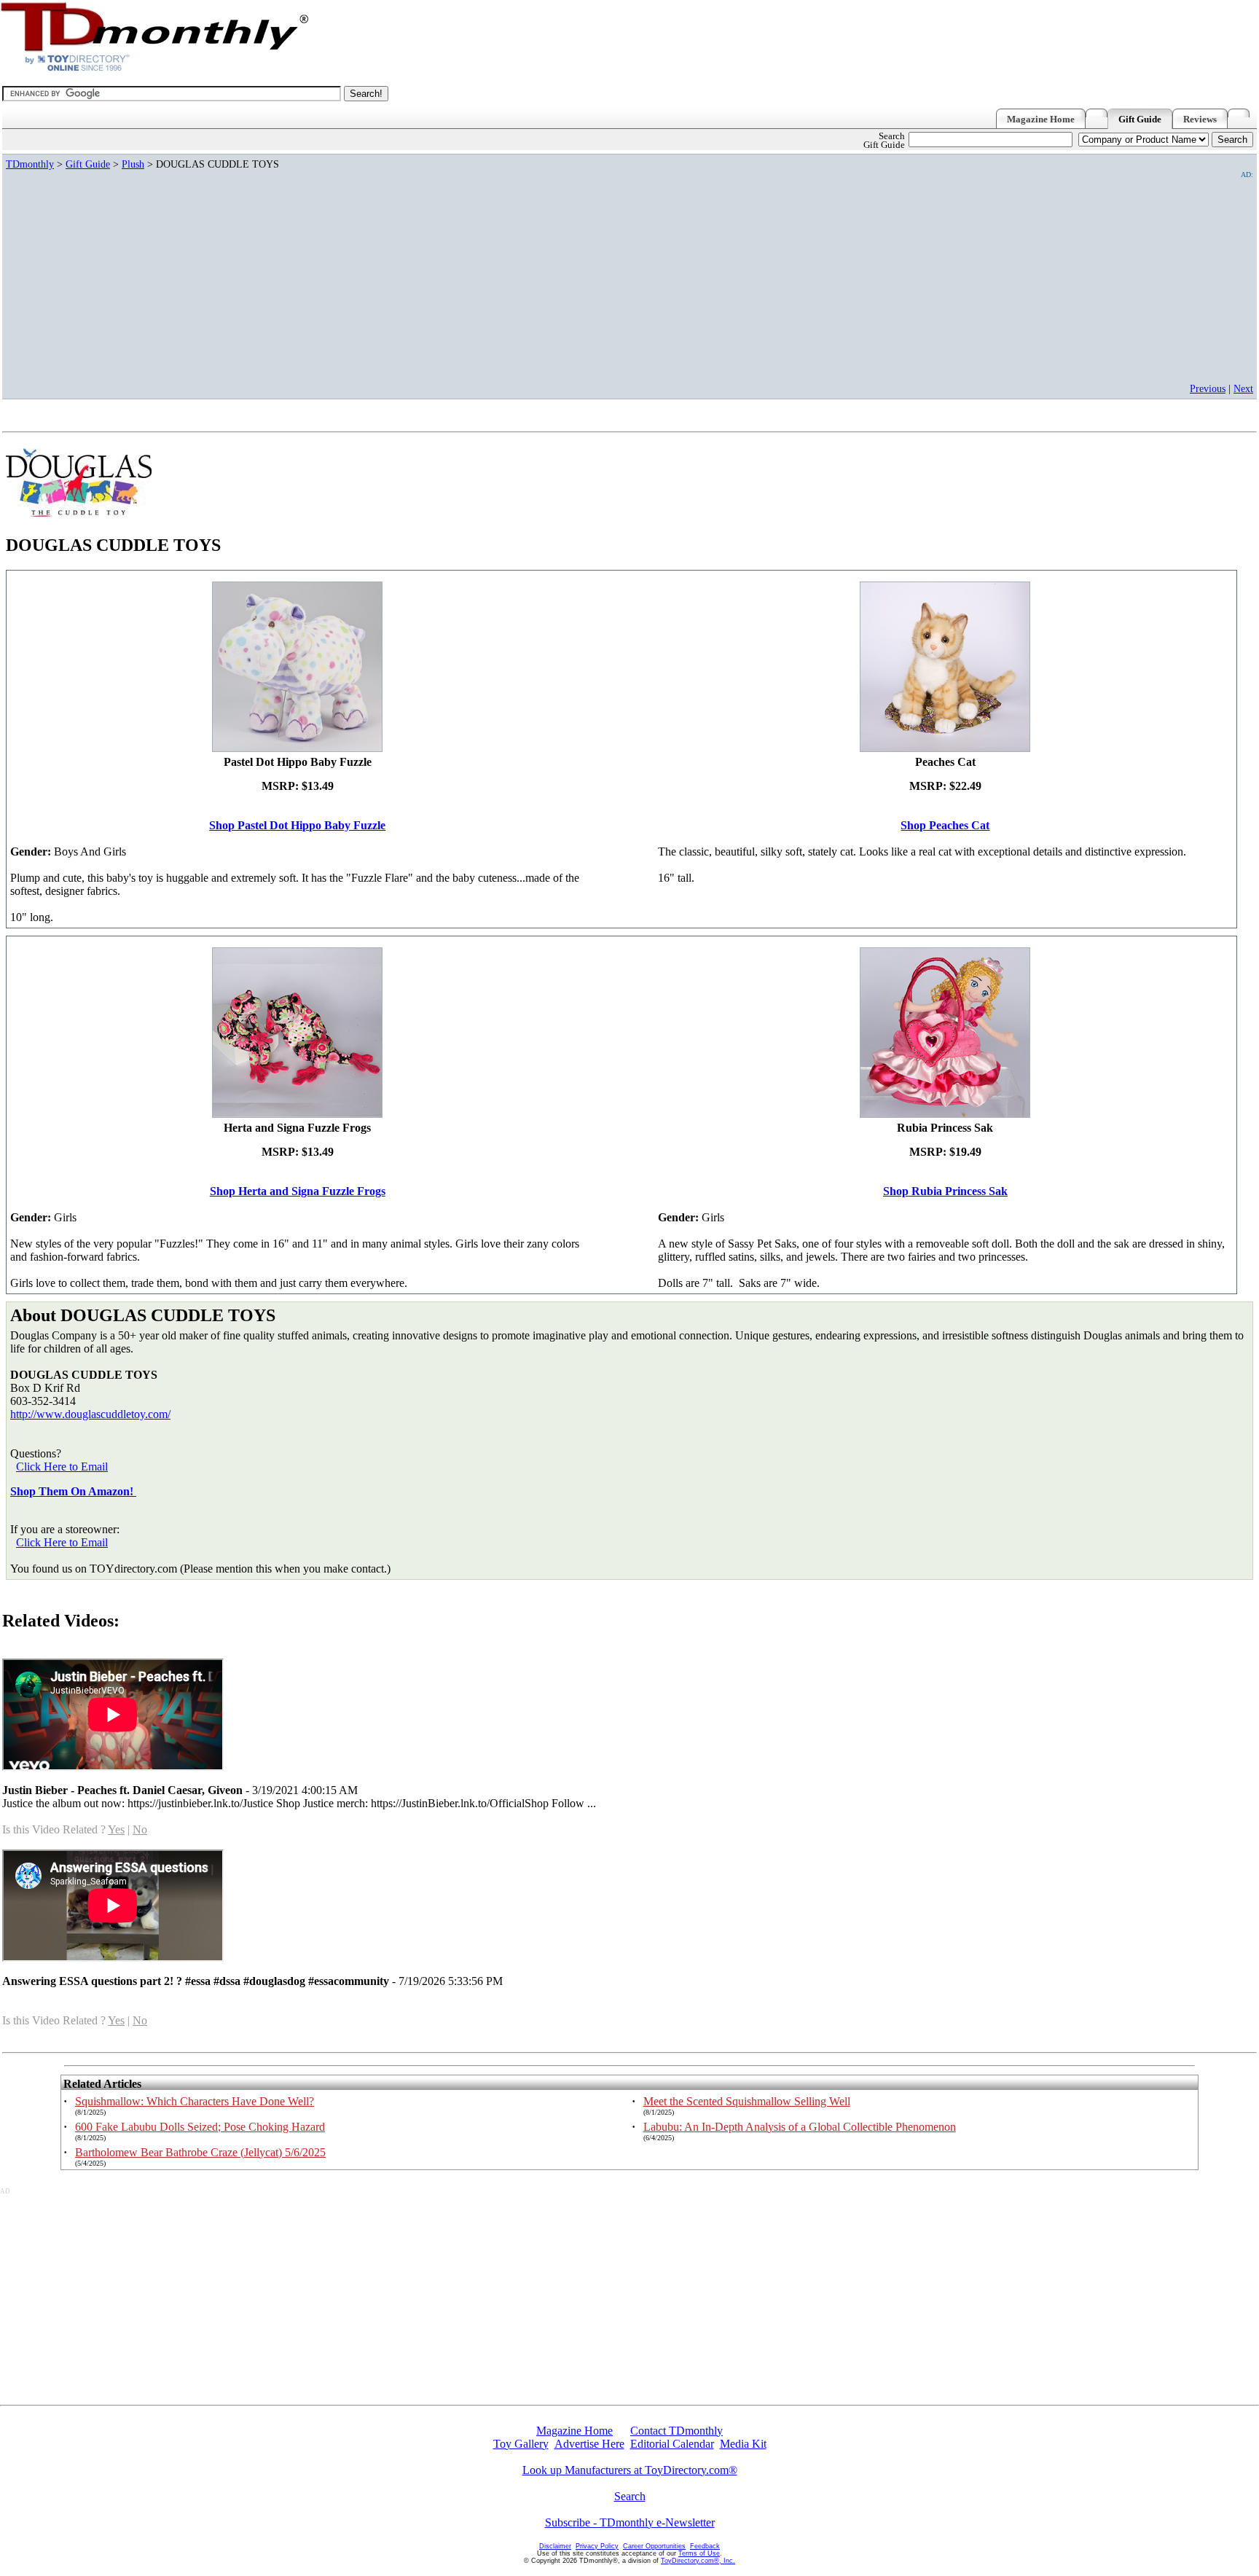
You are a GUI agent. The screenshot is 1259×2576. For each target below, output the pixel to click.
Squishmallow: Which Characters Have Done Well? (195, 2101)
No (140, 1829)
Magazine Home (1041, 120)
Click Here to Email (62, 1467)
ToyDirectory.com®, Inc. (698, 2561)
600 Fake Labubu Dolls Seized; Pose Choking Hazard (200, 2127)
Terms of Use (699, 2553)
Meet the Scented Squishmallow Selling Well (747, 2101)
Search (630, 2496)
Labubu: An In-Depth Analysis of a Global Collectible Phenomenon (800, 2127)
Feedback (705, 2546)
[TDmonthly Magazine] (155, 70)
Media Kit (743, 2444)
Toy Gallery (521, 2444)
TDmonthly (30, 164)
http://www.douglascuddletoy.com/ (90, 1414)
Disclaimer (555, 2546)
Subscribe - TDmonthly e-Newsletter (630, 2522)
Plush (133, 164)
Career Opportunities (654, 2546)
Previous (1208, 388)
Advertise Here (589, 2444)
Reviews (1200, 120)
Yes (116, 1829)
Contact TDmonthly (676, 2431)
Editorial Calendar (672, 2444)
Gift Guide (1140, 120)
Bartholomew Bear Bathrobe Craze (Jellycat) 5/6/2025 (200, 2152)
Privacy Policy (597, 2546)
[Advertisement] (816, 281)
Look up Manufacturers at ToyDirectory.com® (630, 2470)
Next (1243, 388)
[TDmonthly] (1242, 113)
